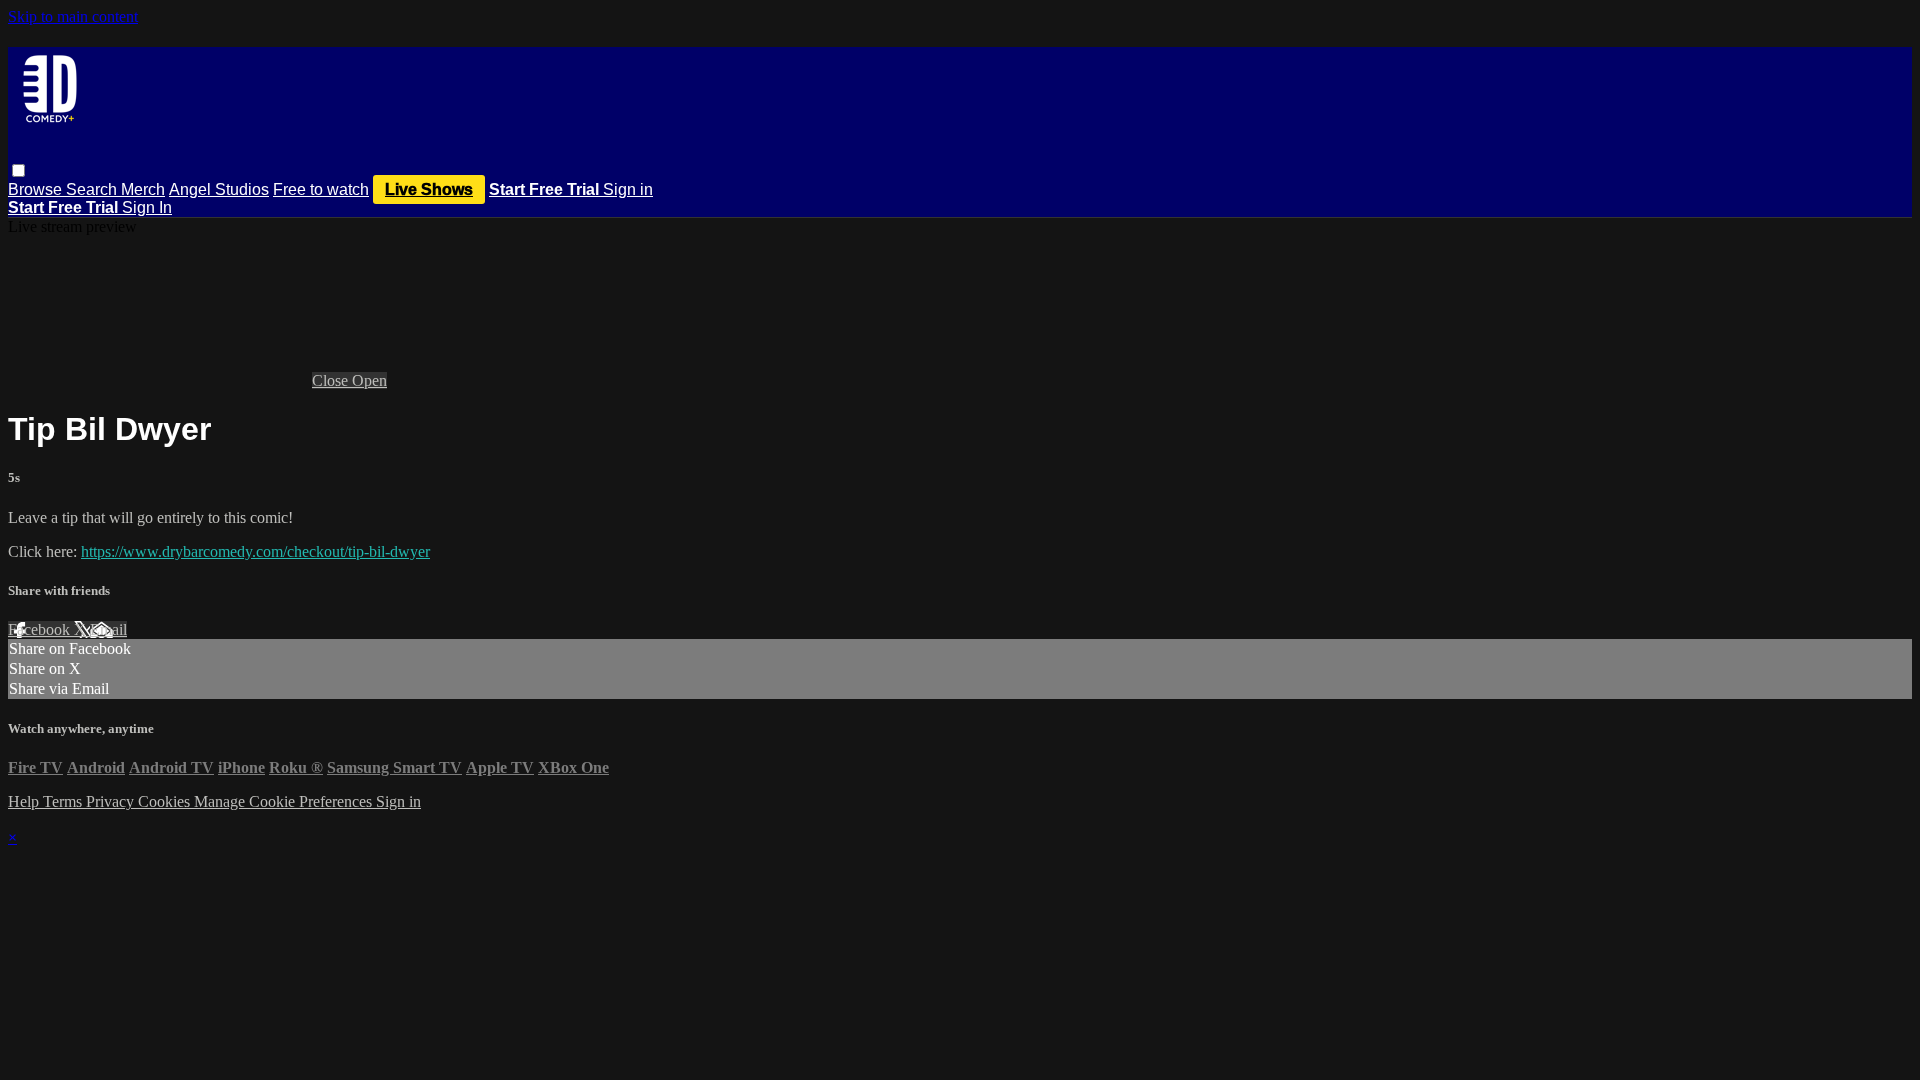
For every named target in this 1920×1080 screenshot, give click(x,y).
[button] (18, 170)
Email (108, 629)
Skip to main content (73, 16)
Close (332, 380)
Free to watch (321, 189)
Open (369, 380)
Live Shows (429, 189)
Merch (143, 189)
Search (93, 189)
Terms (64, 801)
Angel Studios (219, 189)
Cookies (166, 801)
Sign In (147, 207)
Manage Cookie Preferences (285, 801)
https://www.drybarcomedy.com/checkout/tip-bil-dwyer (255, 551)
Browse (37, 189)
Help (25, 801)
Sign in (628, 189)
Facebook (41, 629)
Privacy (112, 801)
